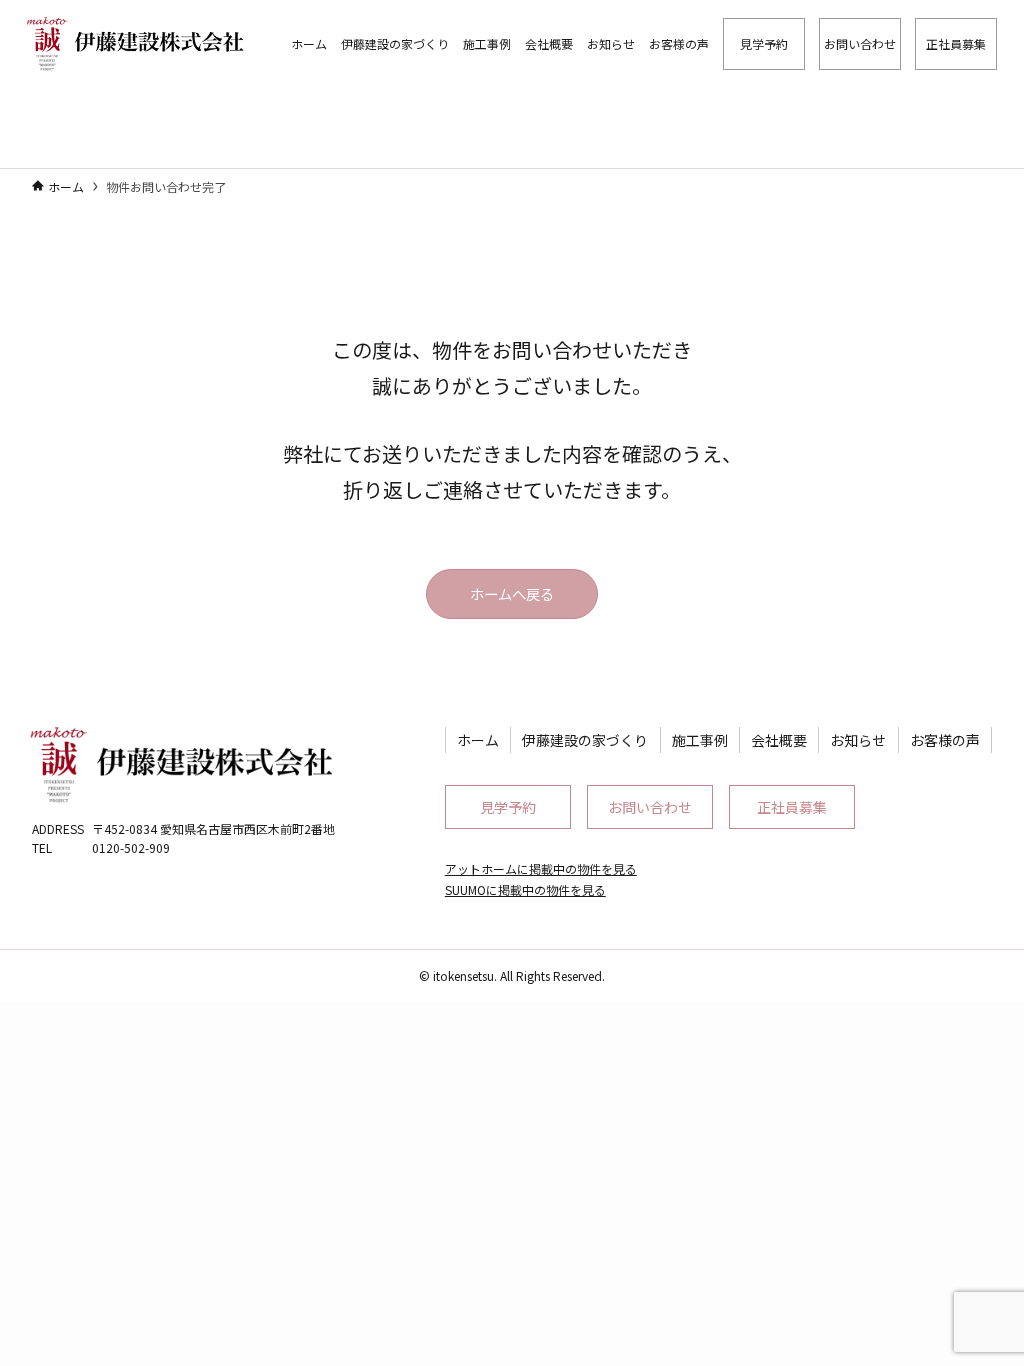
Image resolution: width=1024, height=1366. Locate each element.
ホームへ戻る (512, 593)
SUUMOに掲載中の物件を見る (525, 889)
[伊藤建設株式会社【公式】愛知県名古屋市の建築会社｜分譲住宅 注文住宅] (132, 44)
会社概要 (779, 740)
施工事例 (700, 740)
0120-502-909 (131, 847)
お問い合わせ (650, 807)
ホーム (478, 740)
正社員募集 (792, 807)
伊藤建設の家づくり (585, 740)
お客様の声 (945, 740)
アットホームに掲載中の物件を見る (541, 868)
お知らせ (858, 740)
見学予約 (508, 807)
